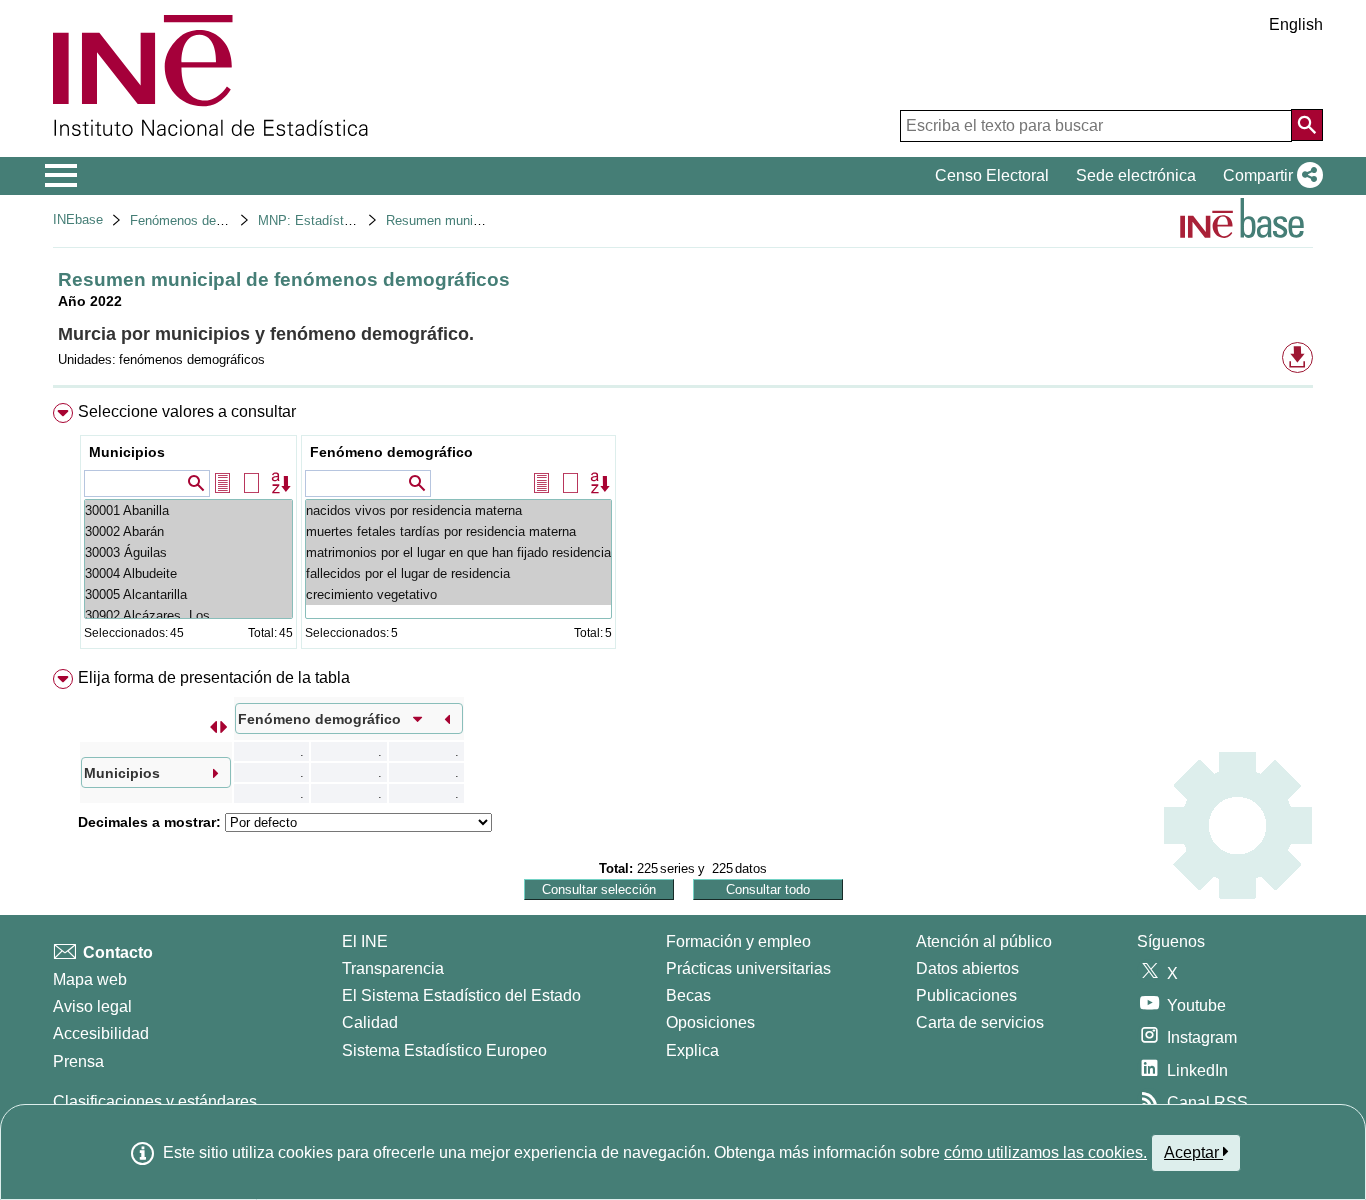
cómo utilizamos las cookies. (1045, 1152)
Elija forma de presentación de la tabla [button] (214, 677)
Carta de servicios (980, 1022)
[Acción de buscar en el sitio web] (1307, 125)
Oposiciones (710, 1022)
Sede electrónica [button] (1136, 175)
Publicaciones (966, 995)
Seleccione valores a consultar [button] (187, 411)
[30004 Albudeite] (188, 573)
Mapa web (90, 979)
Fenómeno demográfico (391, 452)
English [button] (1296, 24)
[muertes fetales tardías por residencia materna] (458, 531)
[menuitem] (683, 530)
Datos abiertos (967, 968)
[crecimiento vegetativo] (458, 594)
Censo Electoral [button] (992, 175)
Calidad (370, 1022)
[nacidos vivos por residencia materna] (458, 510)
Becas (688, 995)
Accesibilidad (101, 1033)
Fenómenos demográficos (205, 220)
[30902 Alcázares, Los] (188, 615)
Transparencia (393, 968)
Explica (692, 1050)
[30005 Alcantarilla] (188, 594)
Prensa (78, 1061)
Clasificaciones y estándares (155, 1101)
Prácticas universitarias (748, 968)
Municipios (127, 452)
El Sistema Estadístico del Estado (461, 995)
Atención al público (984, 941)
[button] (1269, 176)
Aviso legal (92, 1006)
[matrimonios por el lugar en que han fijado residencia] (458, 552)
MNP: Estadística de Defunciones (356, 220)
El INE (365, 941)
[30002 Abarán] (188, 531)
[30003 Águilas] (188, 552)
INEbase (78, 219)
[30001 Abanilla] (188, 510)
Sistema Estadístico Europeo (444, 1050)
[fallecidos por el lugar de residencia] (458, 573)
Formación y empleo (738, 941)
